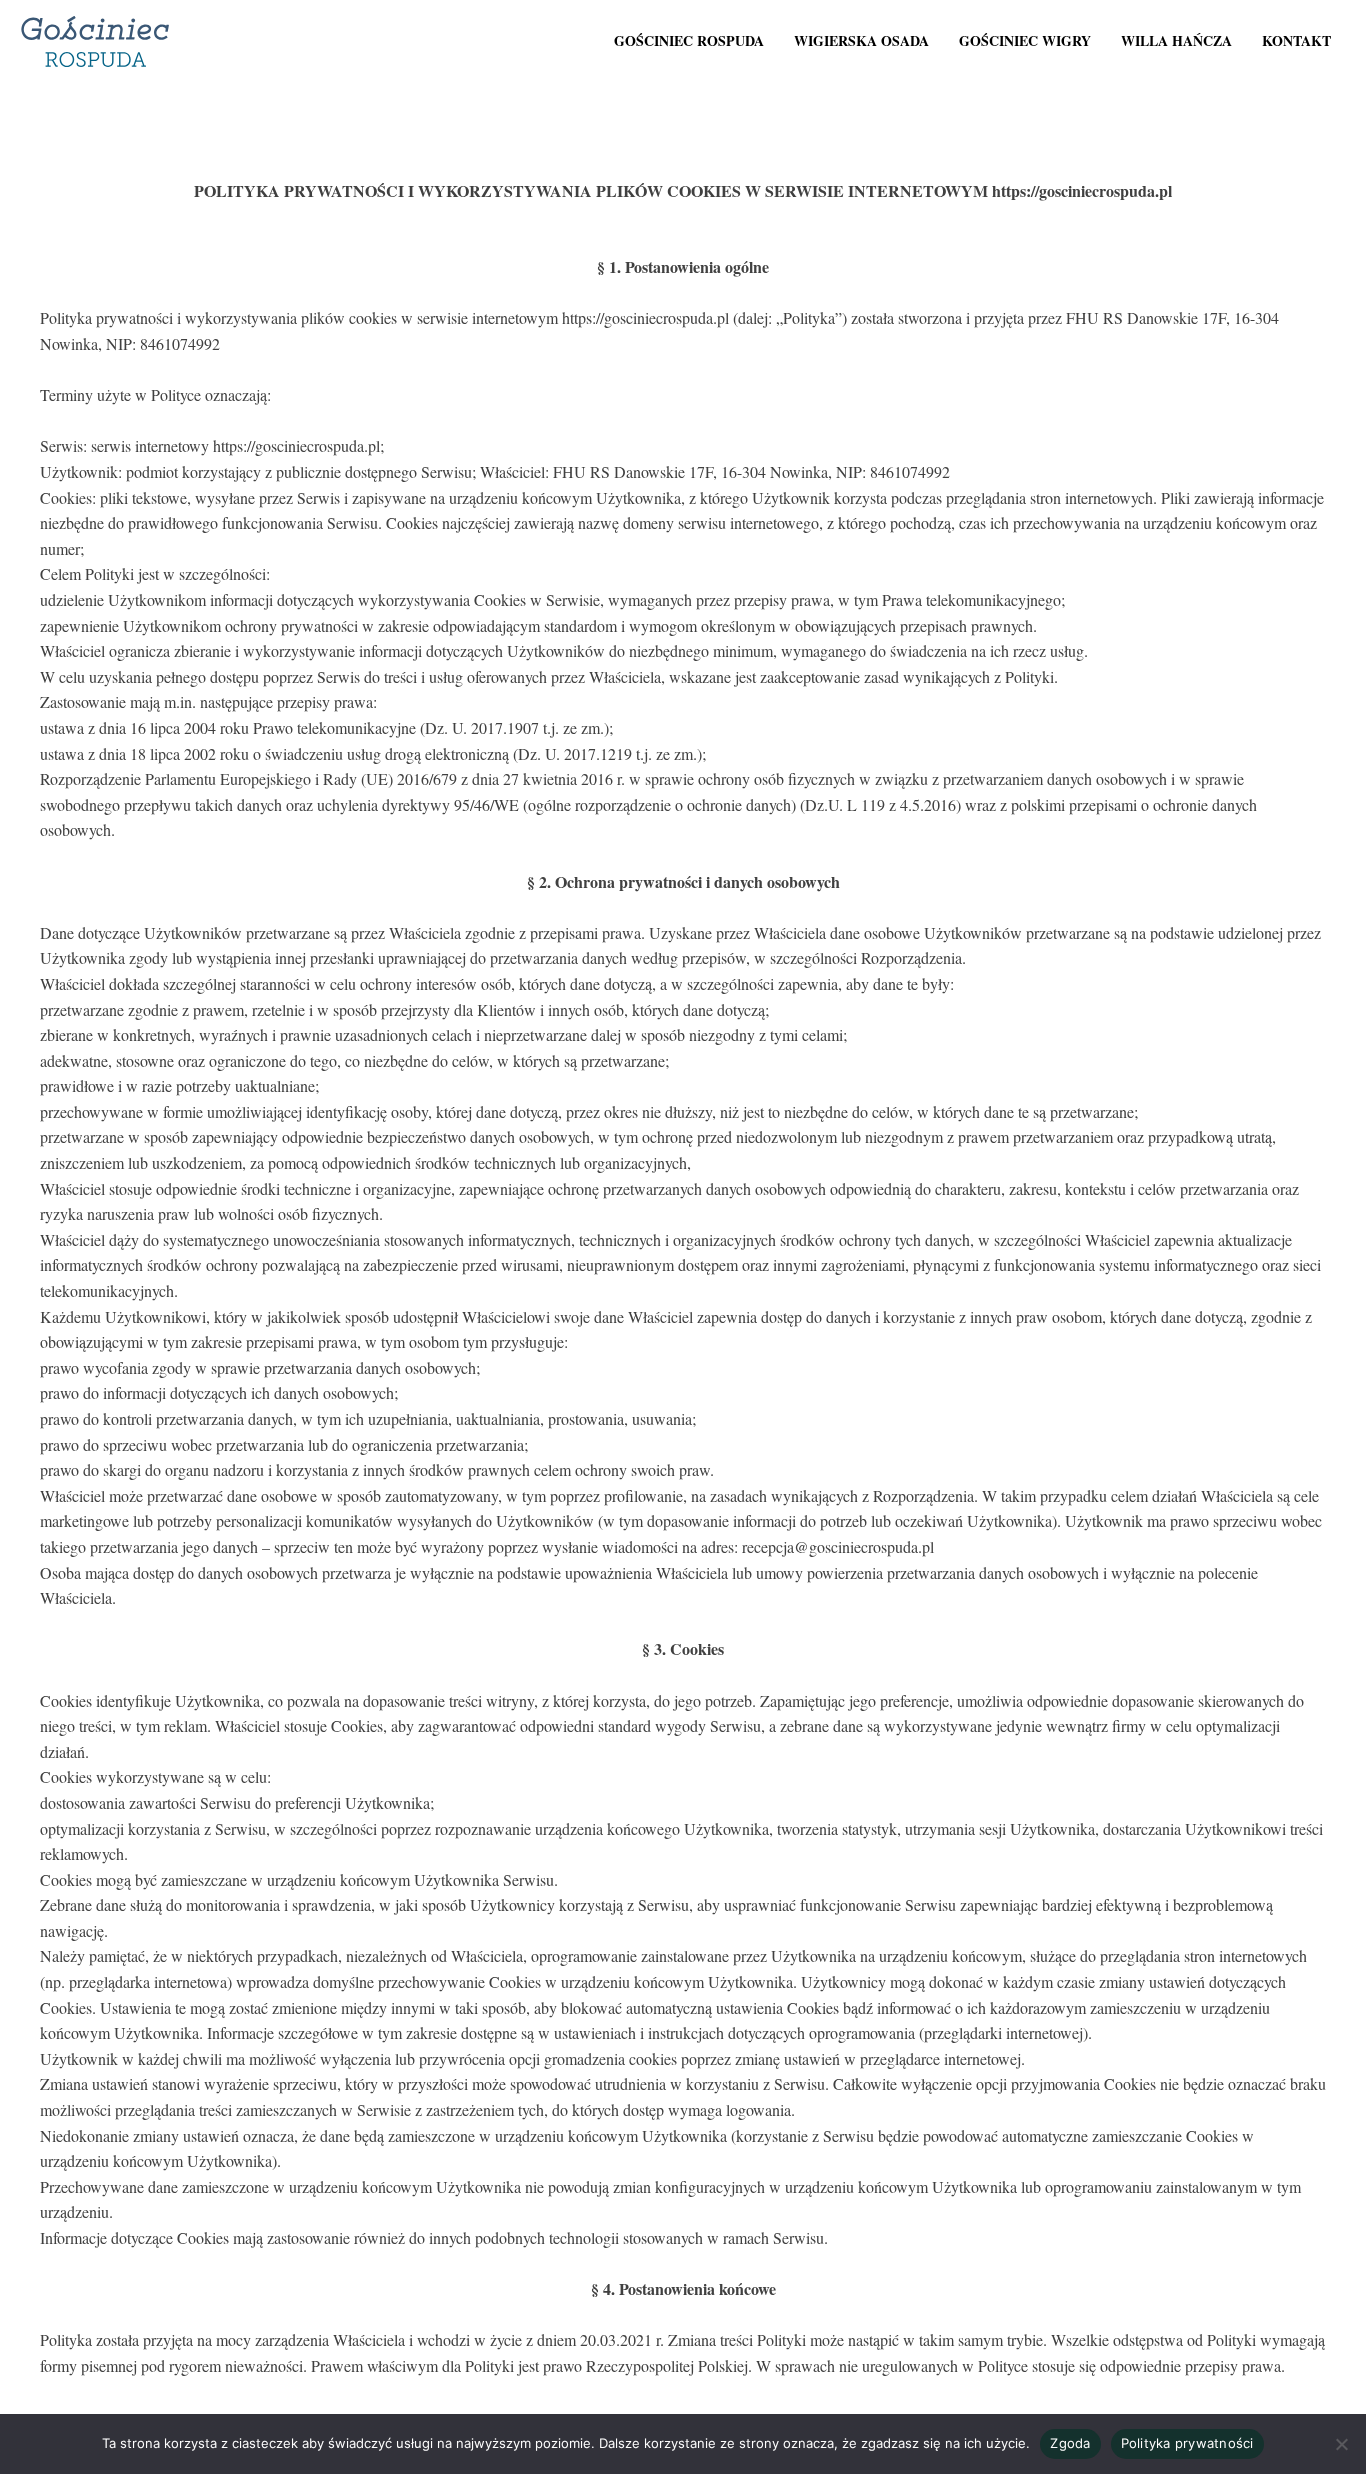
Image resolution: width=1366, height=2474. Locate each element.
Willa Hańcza (1176, 40)
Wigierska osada (861, 40)
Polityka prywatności (1187, 2443)
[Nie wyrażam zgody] (1341, 2444)
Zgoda (1070, 2443)
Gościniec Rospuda (689, 40)
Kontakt (1296, 40)
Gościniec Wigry (1025, 40)
